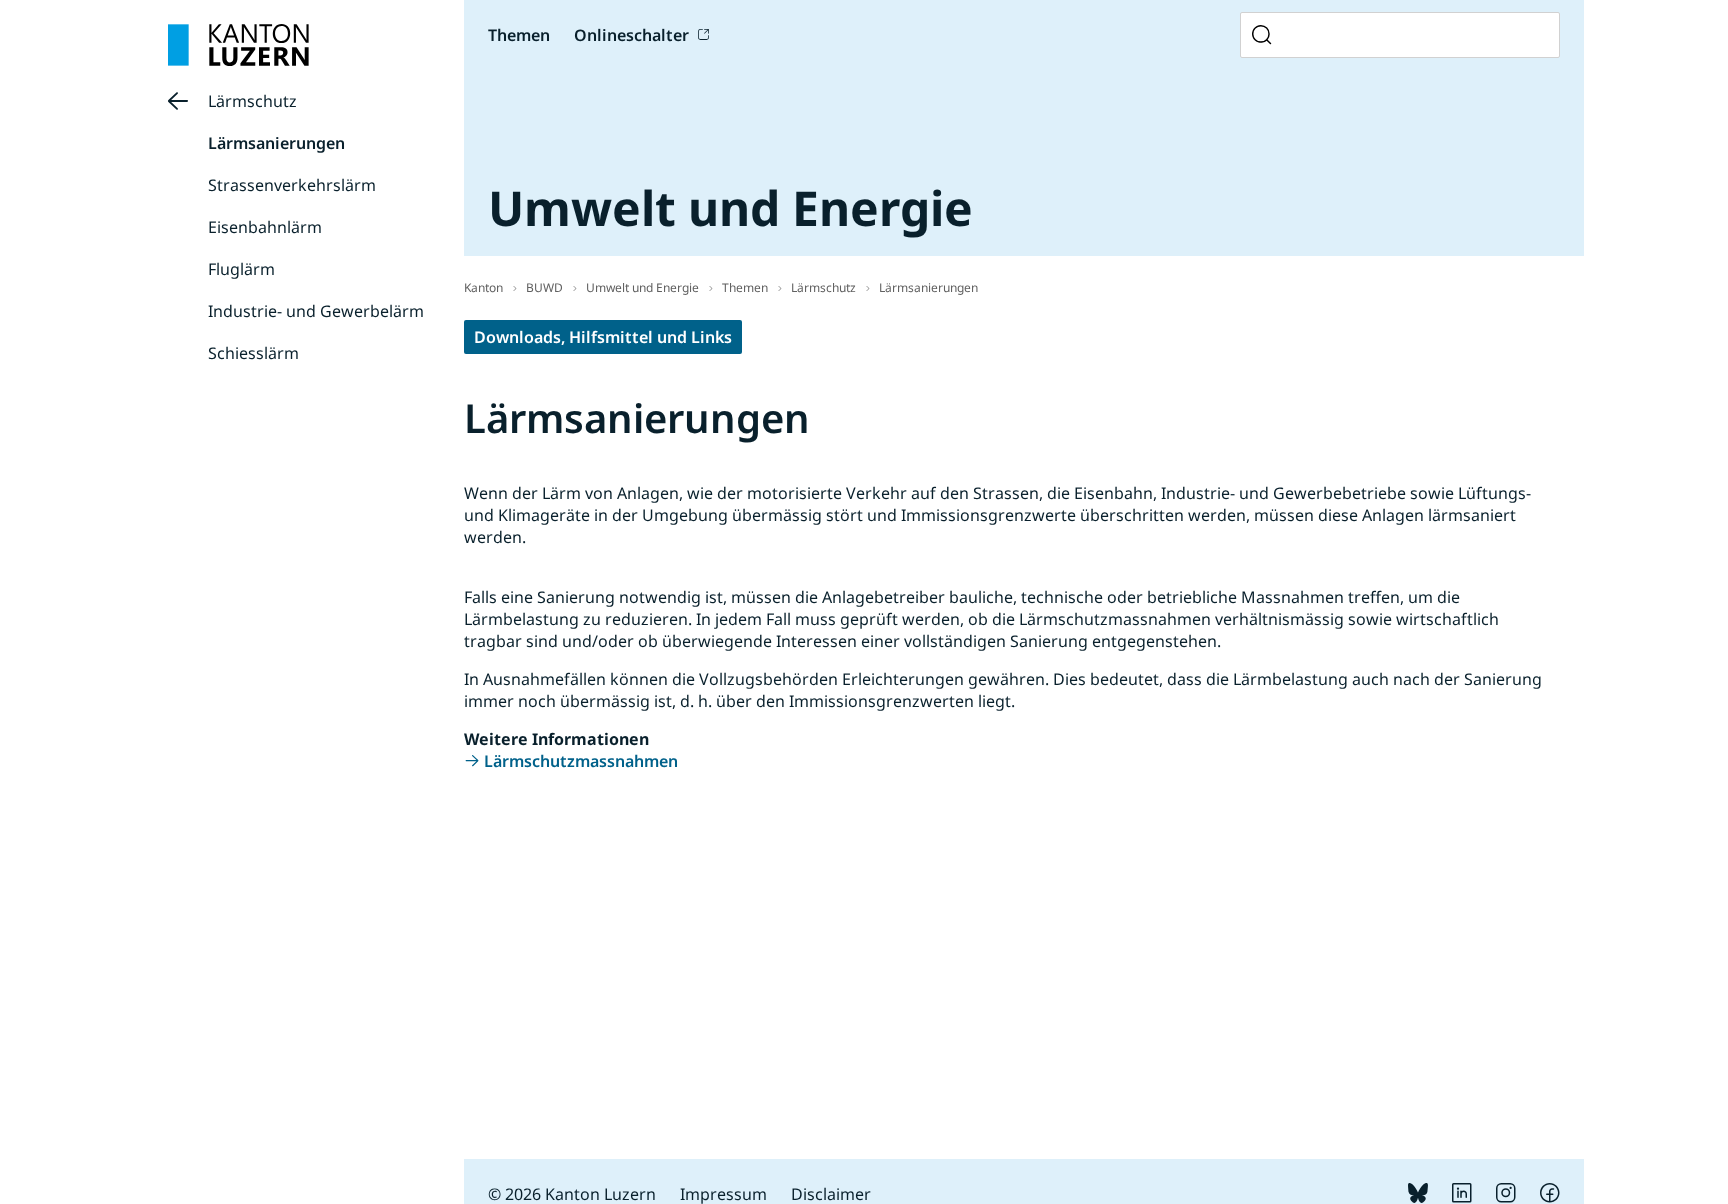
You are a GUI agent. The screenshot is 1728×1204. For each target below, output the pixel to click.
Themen (745, 287)
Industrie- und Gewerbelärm (316, 311)
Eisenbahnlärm (265, 227)
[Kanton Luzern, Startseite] (238, 45)
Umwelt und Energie (642, 287)
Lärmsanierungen (276, 143)
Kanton (483, 287)
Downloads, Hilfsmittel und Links (603, 337)
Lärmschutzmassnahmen (581, 761)
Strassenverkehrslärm (292, 185)
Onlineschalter (631, 35)
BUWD (544, 287)
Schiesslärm (253, 353)
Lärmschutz (252, 101)
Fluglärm (241, 269)
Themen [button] (519, 35)
